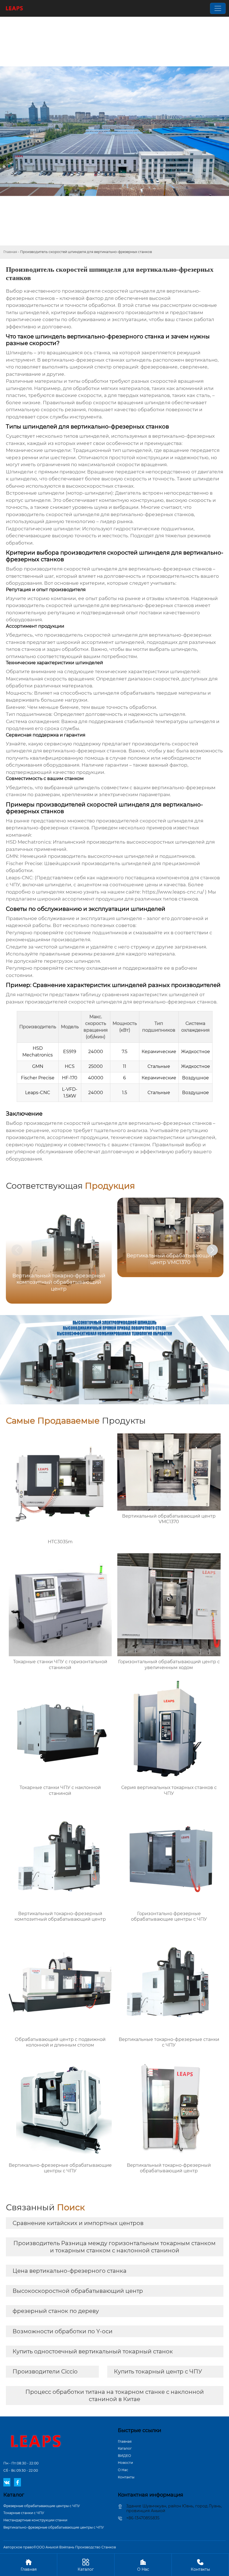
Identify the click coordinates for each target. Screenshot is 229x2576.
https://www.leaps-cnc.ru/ (173, 892)
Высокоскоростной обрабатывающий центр (78, 2291)
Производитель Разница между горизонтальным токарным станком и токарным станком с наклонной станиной (115, 2247)
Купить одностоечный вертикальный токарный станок (93, 2351)
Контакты (126, 2477)
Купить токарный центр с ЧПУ (158, 2372)
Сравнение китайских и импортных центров (78, 2223)
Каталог (125, 2448)
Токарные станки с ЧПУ (24, 2513)
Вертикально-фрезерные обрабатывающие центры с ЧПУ (54, 2527)
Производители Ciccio (45, 2372)
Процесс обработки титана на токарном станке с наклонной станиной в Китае (115, 2396)
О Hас (123, 2470)
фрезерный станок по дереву (56, 2311)
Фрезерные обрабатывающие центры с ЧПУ (42, 2506)
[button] (212, 1250)
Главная (10, 252)
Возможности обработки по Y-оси (63, 2331)
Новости (125, 2463)
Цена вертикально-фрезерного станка (70, 2271)
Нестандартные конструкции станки (35, 2520)
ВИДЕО (124, 2456)
